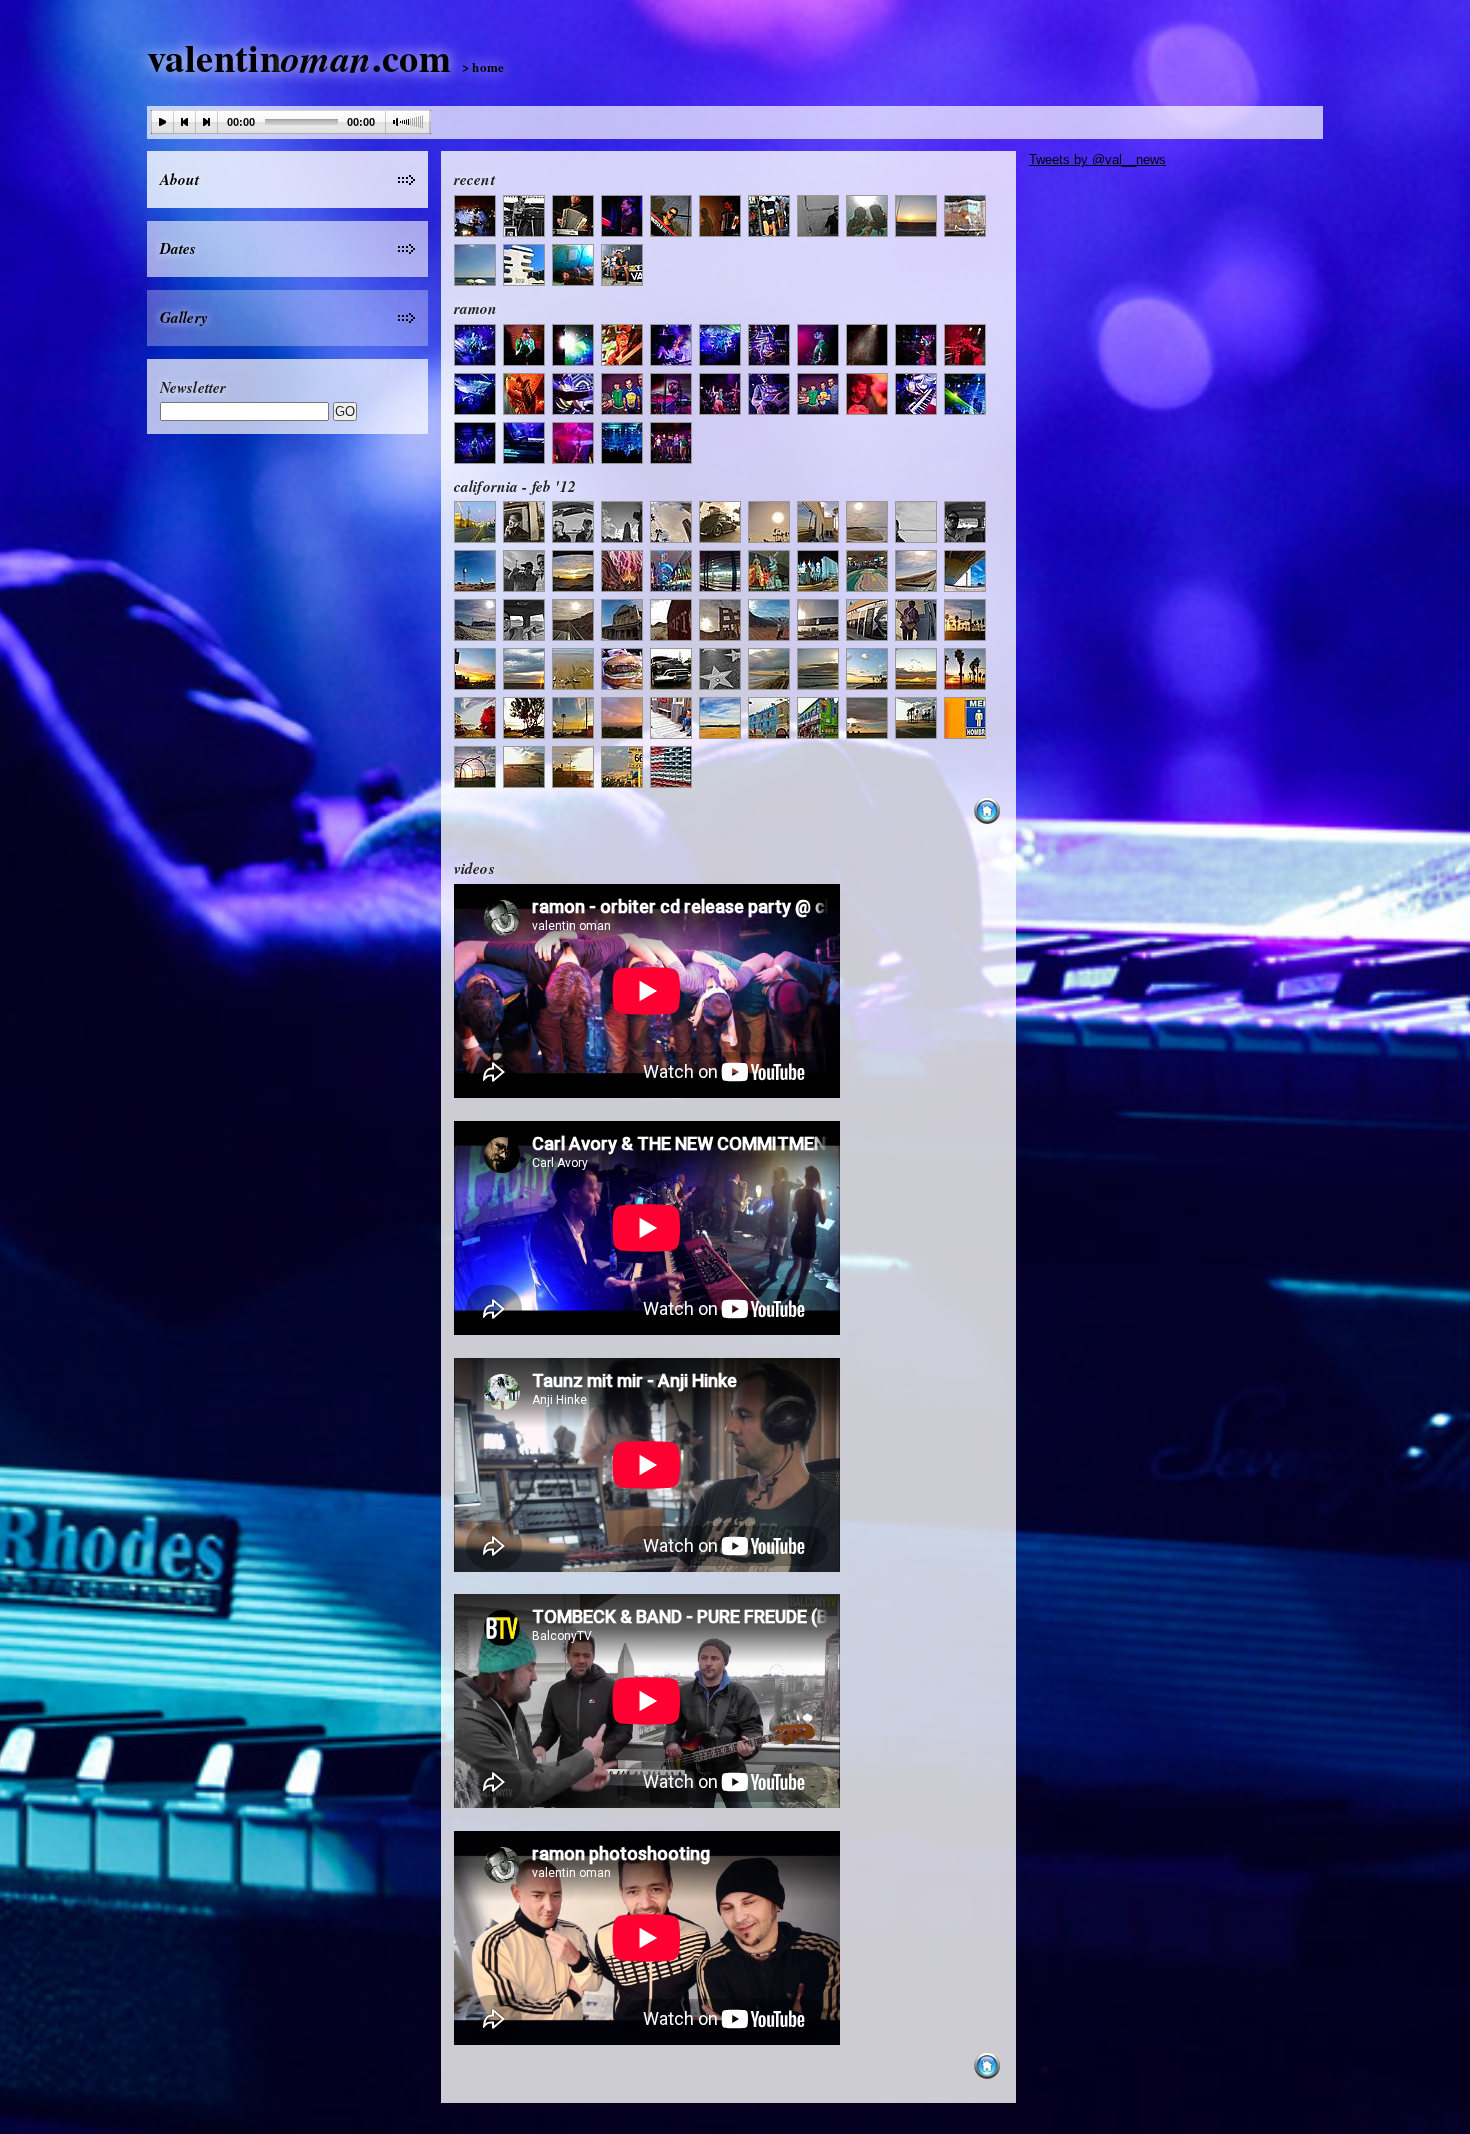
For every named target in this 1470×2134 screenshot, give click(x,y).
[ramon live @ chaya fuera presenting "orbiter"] (478, 347)
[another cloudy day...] (478, 267)
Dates (178, 248)
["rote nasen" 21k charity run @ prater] (772, 218)
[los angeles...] (478, 524)
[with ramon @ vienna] (527, 218)
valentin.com (326, 57)
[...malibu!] (821, 218)
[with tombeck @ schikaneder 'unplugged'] (723, 218)
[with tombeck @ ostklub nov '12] (625, 218)
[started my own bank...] (968, 218)
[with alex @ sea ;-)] (870, 218)
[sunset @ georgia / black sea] (919, 218)
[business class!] (576, 267)
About (180, 179)
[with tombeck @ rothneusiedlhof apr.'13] (576, 218)
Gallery (184, 317)
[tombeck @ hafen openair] (625, 267)
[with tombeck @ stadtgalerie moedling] (478, 218)
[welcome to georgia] (527, 267)
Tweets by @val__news (1097, 159)
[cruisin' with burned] (576, 524)
